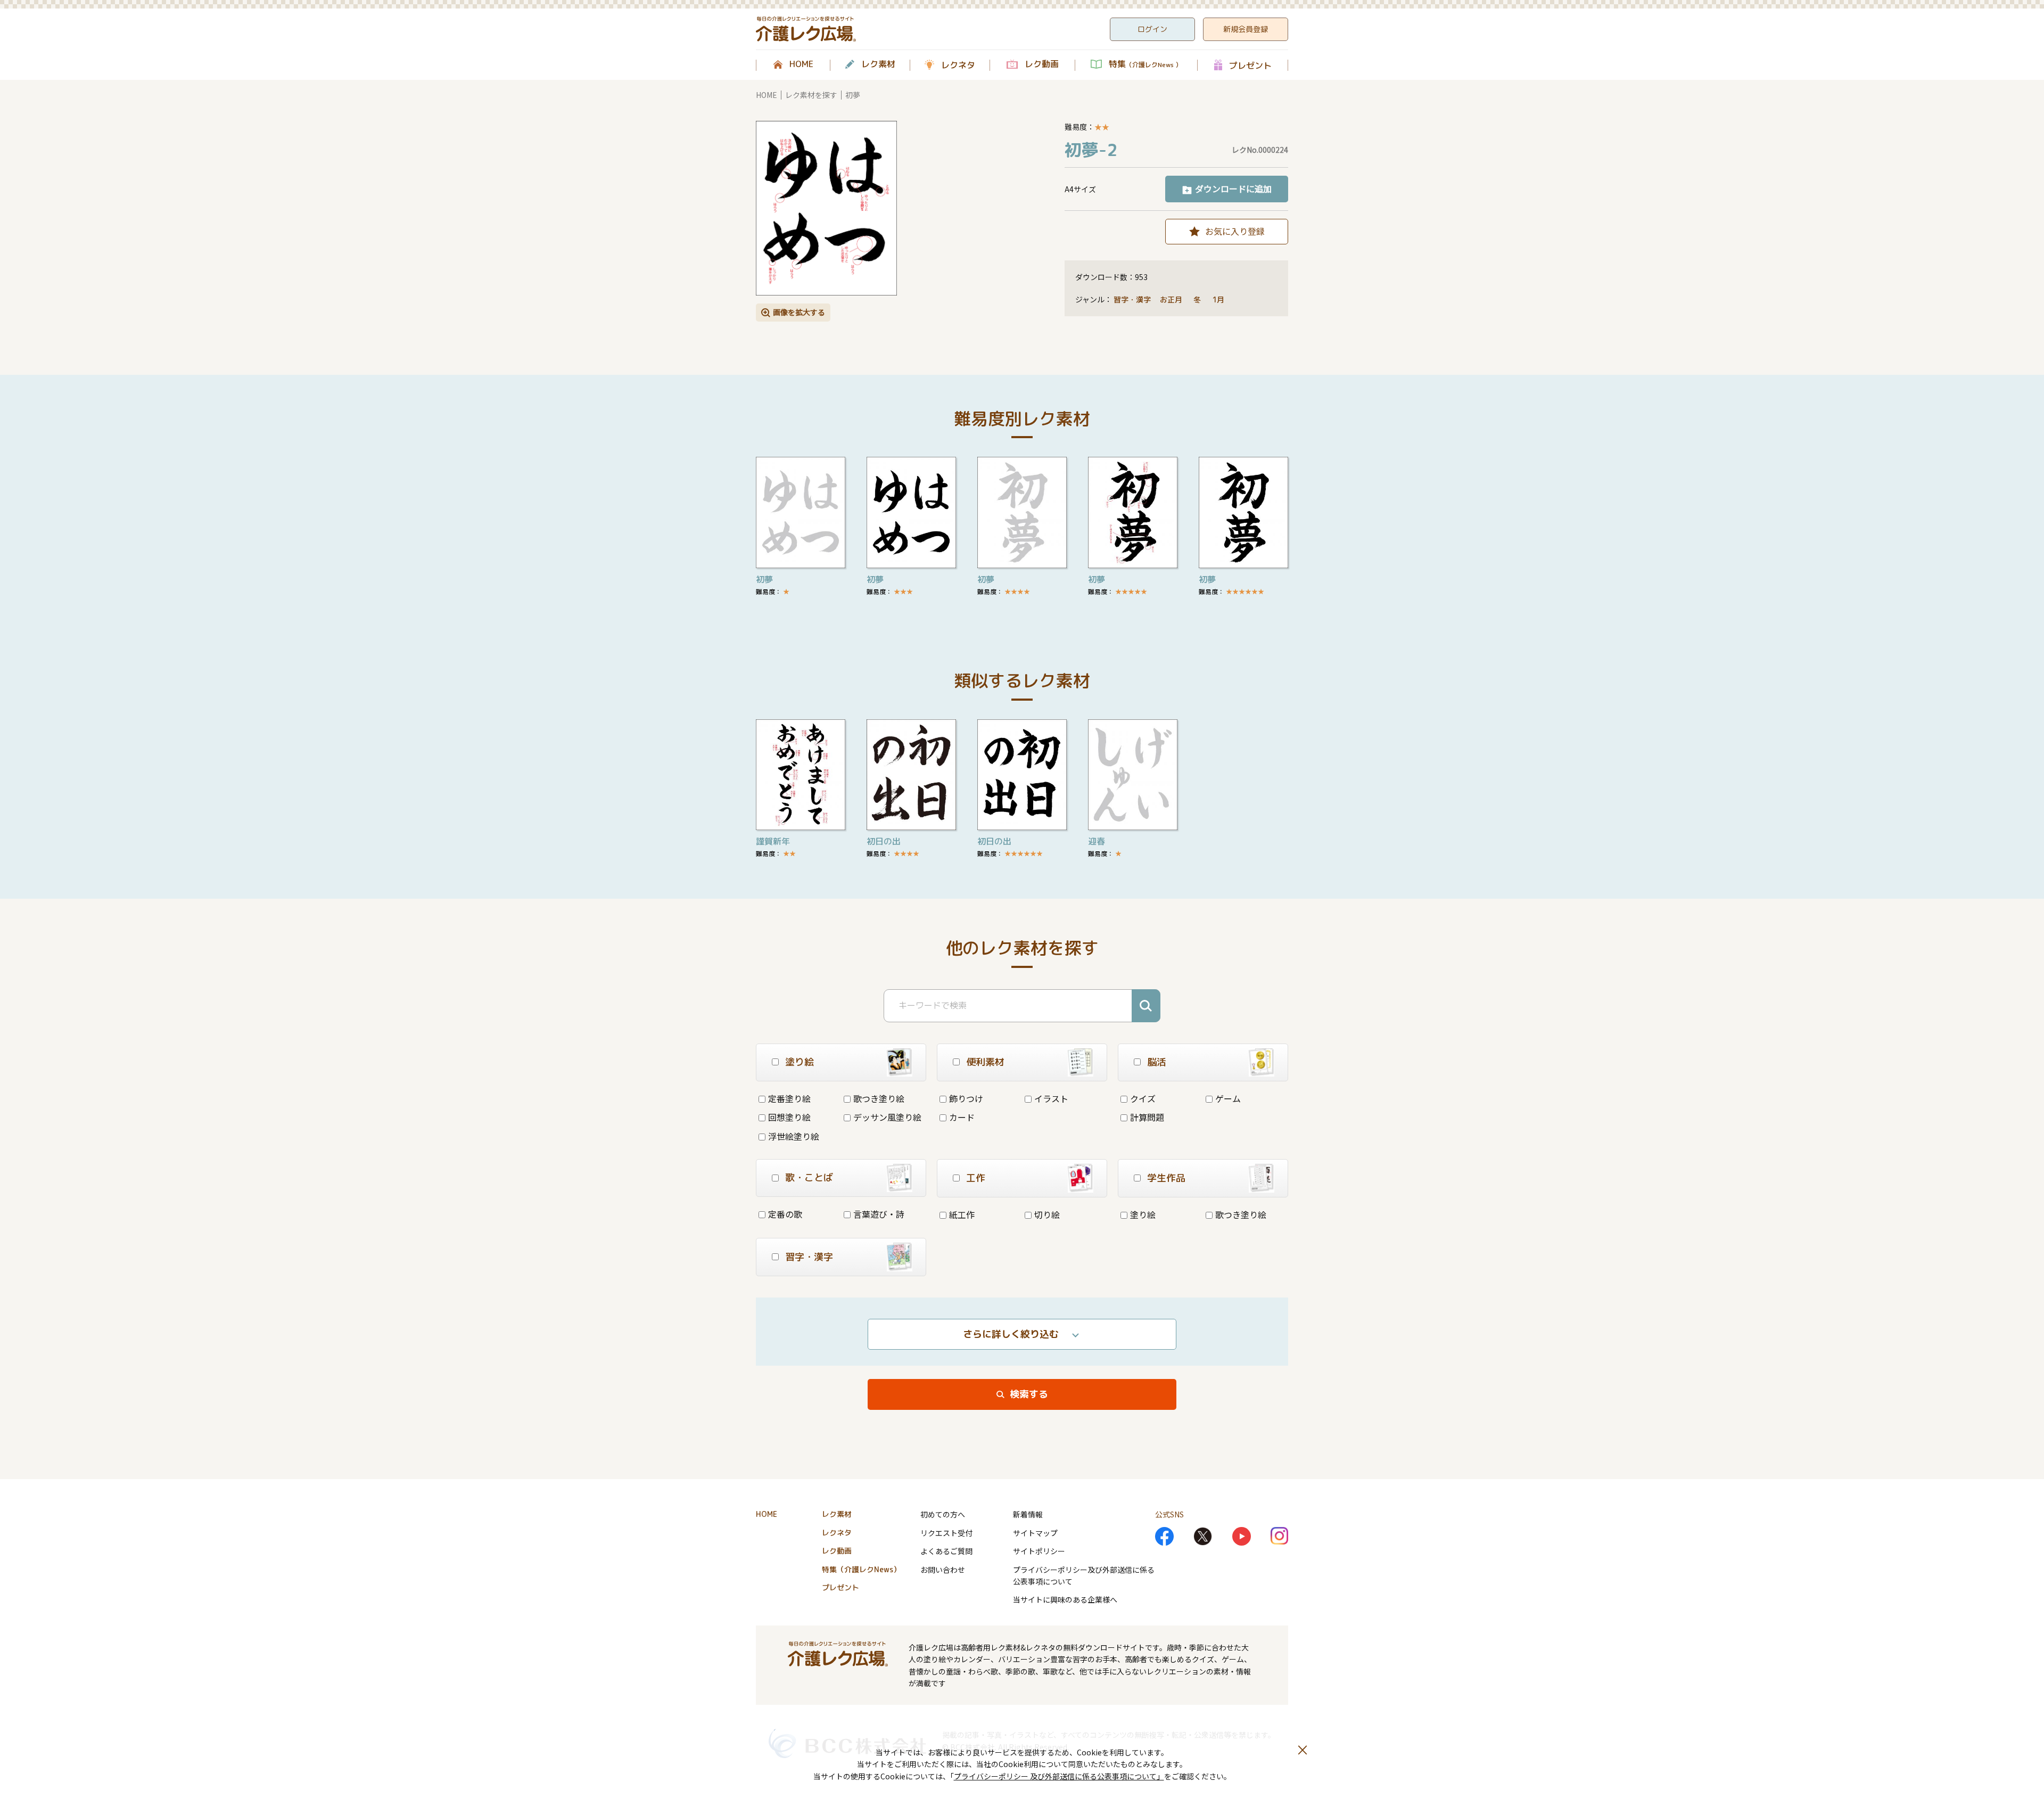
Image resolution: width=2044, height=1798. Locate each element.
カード (962, 1117)
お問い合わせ (943, 1570)
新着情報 (1028, 1514)
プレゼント (1250, 65)
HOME (801, 64)
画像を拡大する (799, 312)
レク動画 (1042, 64)
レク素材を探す (811, 95)
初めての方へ (943, 1514)
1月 (1219, 299)
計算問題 (1147, 1117)
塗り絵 (1143, 1214)
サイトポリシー (1039, 1551)
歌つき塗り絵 (879, 1098)
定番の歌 (785, 1214)
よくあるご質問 (946, 1551)
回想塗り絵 (789, 1117)
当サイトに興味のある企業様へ (1065, 1599)
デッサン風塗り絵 (887, 1117)
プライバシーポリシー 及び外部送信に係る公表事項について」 (1059, 1776)
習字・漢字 (1132, 299)
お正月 (1172, 299)
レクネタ (958, 65)
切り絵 (1047, 1214)
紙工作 (962, 1214)
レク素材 (878, 64)
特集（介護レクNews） (861, 1569)
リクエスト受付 (946, 1533)
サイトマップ (1035, 1533)
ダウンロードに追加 (1233, 188)
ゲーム (1228, 1098)
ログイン (1152, 29)
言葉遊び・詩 (879, 1214)
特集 (1145, 64)
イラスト (1051, 1098)
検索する (1029, 1394)
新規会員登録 (1246, 29)
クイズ (1143, 1098)
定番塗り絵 (789, 1098)
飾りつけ (966, 1098)
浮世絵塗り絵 (794, 1136)
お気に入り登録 (1235, 231)
